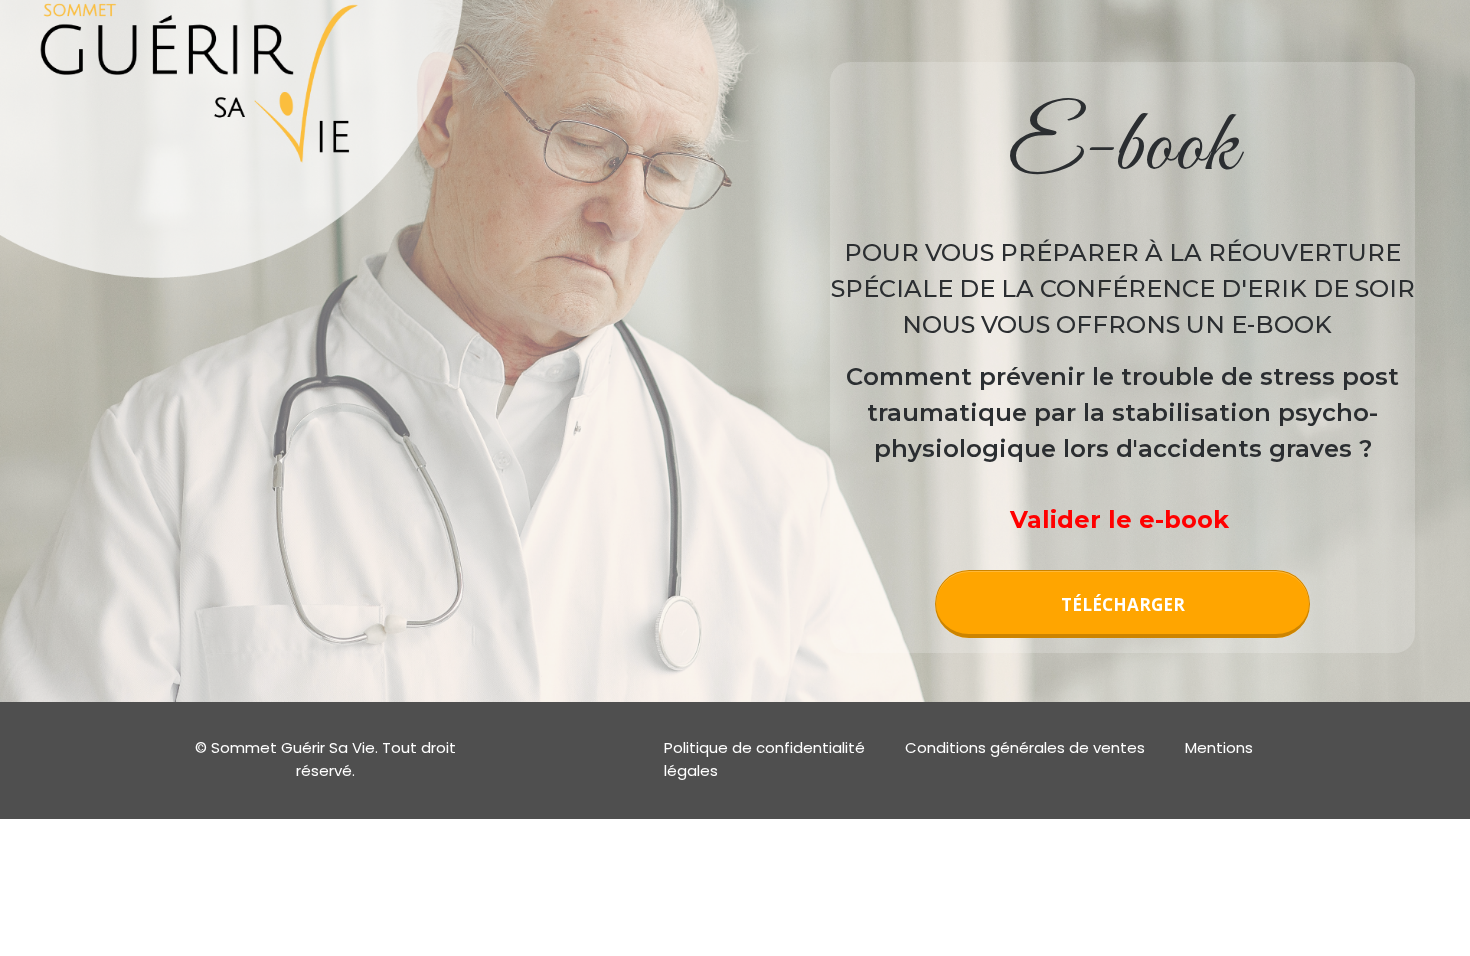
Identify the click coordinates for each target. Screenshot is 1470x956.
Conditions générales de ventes (1025, 747)
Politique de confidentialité (764, 747)
